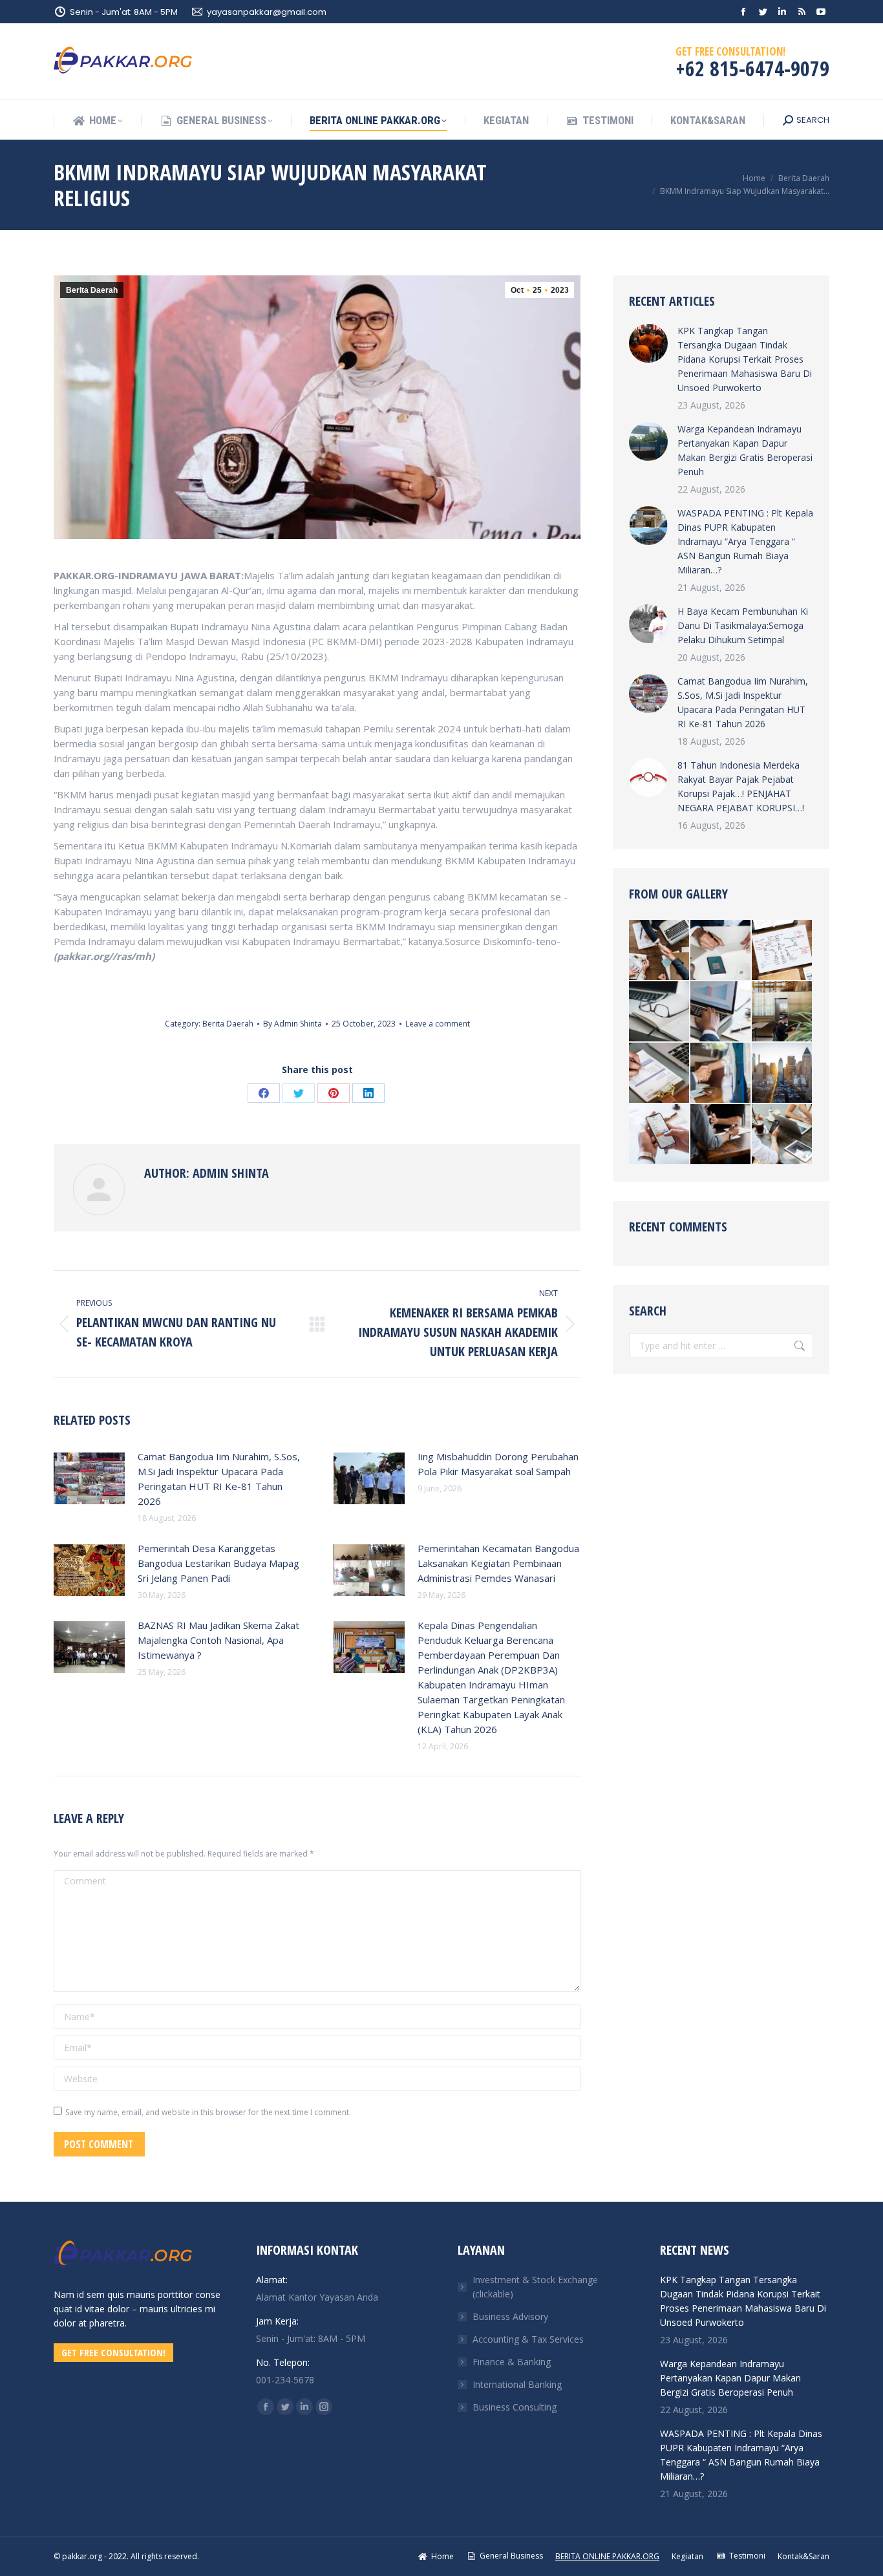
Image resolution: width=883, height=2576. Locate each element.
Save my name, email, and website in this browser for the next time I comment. (208, 2112)
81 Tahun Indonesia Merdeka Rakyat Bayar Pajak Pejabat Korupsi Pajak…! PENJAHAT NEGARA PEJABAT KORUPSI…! (741, 786)
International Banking (517, 2384)
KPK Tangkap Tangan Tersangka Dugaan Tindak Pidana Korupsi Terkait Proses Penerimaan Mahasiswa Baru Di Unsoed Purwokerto (745, 359)
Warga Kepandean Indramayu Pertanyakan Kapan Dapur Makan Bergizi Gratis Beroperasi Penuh (745, 450)
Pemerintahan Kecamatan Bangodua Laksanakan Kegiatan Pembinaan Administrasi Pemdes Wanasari (498, 1563)
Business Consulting (515, 2407)
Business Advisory (510, 2316)
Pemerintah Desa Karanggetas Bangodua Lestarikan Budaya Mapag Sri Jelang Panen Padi (218, 1563)
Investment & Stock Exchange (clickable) (535, 2287)
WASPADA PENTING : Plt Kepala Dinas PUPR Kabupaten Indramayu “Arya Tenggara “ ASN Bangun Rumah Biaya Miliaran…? (745, 541)
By (293, 1024)
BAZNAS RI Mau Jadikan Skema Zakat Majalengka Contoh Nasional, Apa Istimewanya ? (218, 1640)
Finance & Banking (512, 2362)
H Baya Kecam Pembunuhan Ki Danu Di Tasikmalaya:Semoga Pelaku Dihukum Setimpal (743, 625)
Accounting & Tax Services (528, 2339)
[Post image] (89, 1478)
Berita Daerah (92, 290)
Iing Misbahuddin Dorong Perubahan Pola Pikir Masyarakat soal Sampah (498, 1464)
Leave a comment (438, 1024)
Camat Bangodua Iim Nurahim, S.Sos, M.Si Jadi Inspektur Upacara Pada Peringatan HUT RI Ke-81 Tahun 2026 (219, 1479)
